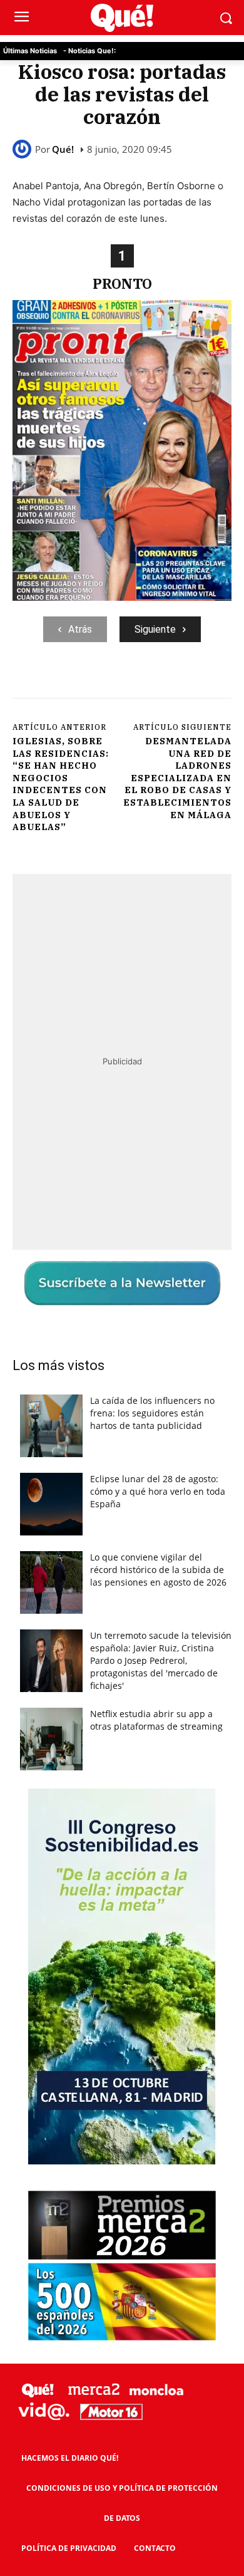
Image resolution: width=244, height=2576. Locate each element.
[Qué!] (24, 149)
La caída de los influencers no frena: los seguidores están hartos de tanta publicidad (152, 1413)
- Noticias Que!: (89, 51)
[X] (93, 684)
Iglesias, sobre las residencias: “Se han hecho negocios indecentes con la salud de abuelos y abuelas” (61, 784)
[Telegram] (180, 684)
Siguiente (155, 629)
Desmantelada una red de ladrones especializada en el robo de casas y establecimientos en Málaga (177, 778)
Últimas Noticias (30, 51)
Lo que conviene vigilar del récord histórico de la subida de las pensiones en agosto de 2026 (158, 1570)
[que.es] (122, 18)
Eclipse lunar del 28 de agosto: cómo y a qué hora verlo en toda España (158, 1491)
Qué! (63, 149)
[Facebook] (64, 684)
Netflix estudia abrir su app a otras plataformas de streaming (156, 1720)
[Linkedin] (208, 684)
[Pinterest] (122, 684)
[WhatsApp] (151, 684)
